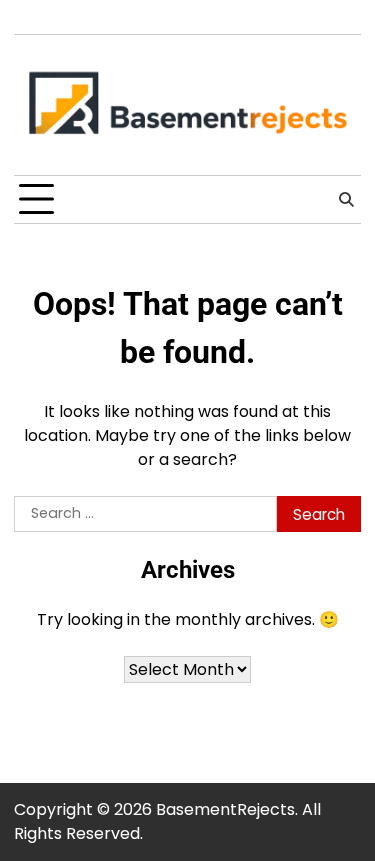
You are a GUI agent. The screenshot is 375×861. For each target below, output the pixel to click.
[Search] (346, 200)
